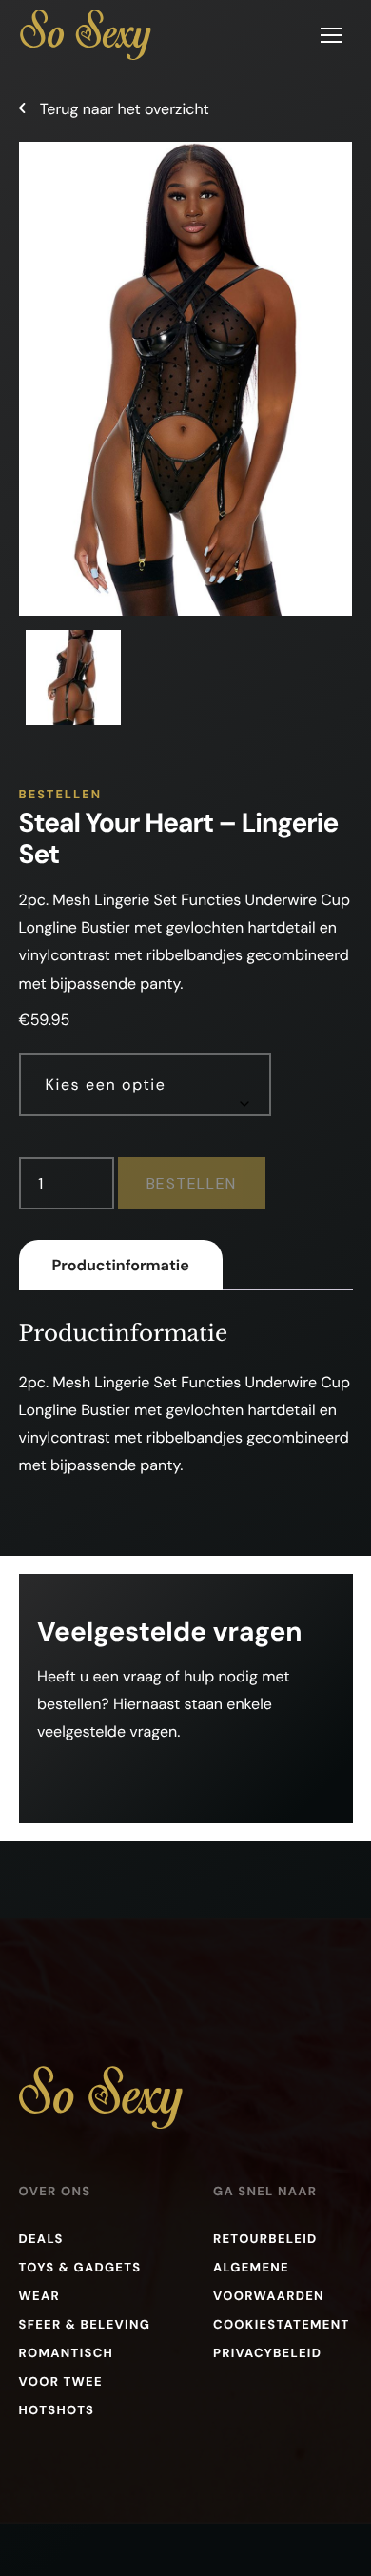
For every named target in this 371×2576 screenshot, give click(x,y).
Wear (39, 2297)
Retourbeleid (265, 2240)
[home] (86, 35)
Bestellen (192, 1183)
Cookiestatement (282, 2325)
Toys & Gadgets (80, 2268)
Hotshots (57, 2411)
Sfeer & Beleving (85, 2325)
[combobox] (145, 1085)
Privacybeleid (267, 2354)
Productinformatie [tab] (121, 1265)
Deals (41, 2240)
